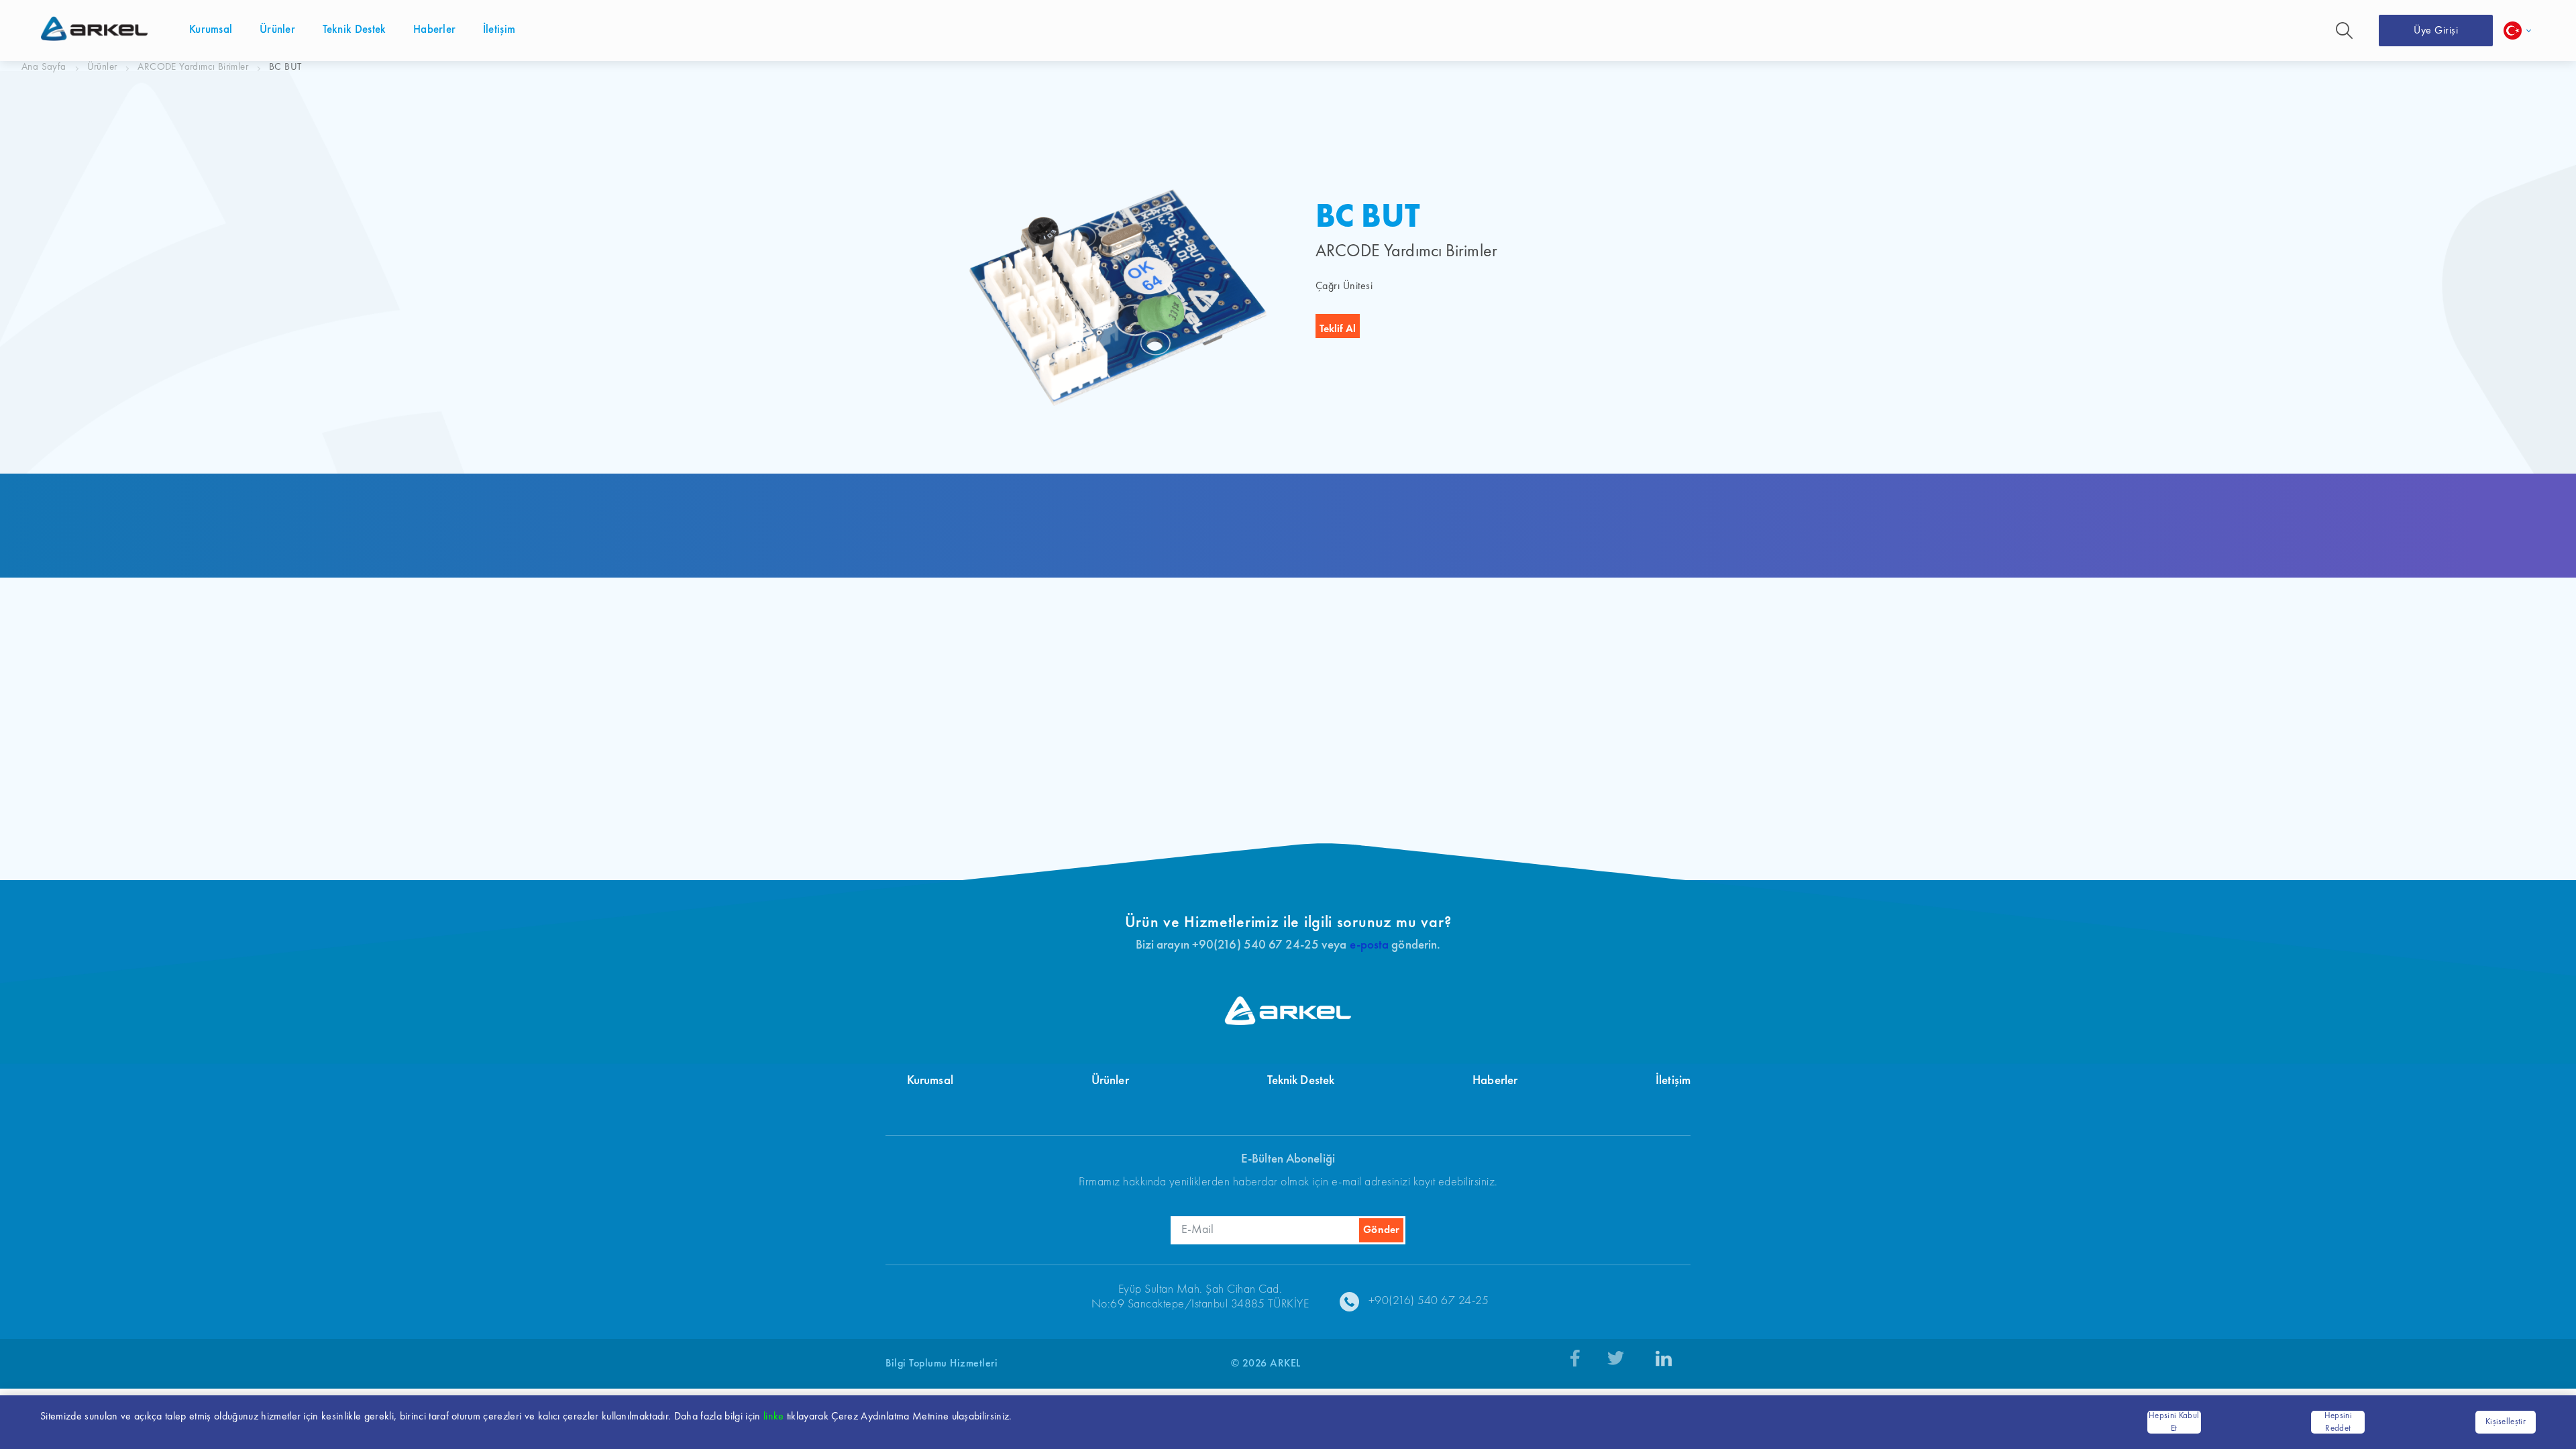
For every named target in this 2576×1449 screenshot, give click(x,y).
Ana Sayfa (44, 67)
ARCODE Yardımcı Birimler (193, 67)
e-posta (1370, 946)
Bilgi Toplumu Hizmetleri (942, 1364)
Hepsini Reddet (2338, 1423)
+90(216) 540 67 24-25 (1429, 1301)
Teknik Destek (1301, 1081)
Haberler (1495, 1081)
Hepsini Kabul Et (2174, 1423)
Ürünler (102, 67)
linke (774, 1417)
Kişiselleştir (2506, 1422)
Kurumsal (930, 1081)
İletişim (1673, 1081)
